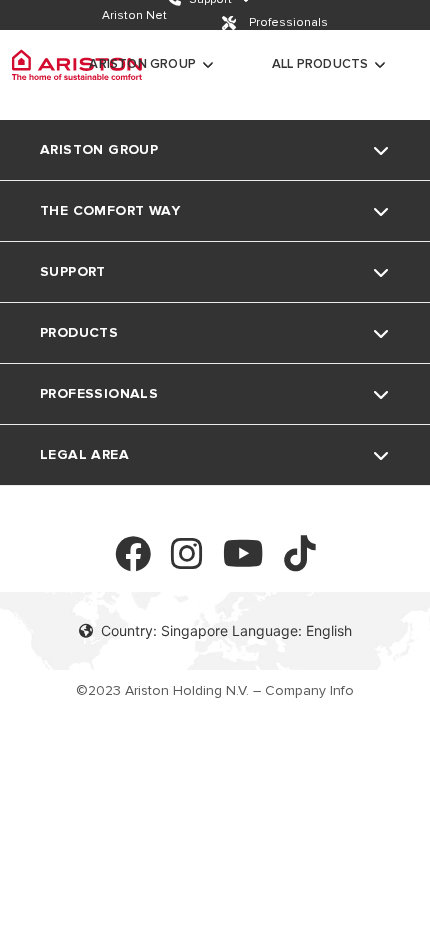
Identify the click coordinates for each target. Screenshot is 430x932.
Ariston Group (142, 64)
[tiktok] (300, 562)
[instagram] (187, 562)
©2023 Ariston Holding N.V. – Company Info (215, 690)
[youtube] (243, 562)
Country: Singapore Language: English (226, 630)
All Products (320, 64)
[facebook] (133, 562)
